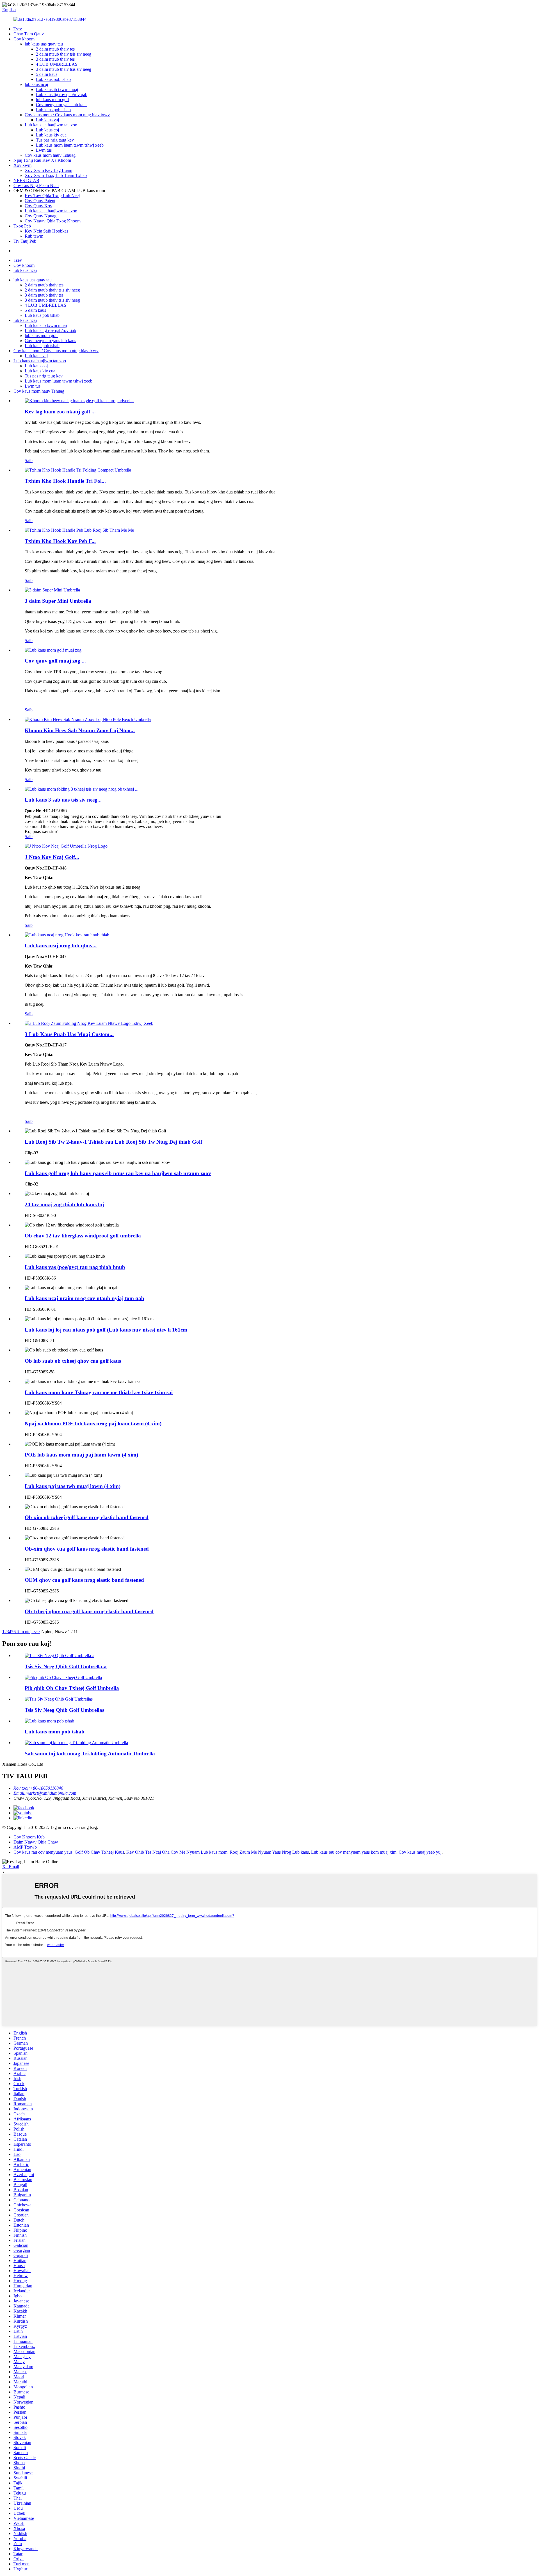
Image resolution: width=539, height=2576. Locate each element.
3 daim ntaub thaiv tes (55, 59)
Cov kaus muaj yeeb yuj (420, 1852)
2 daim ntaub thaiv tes (55, 49)
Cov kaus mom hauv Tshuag (50, 155)
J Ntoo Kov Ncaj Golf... (52, 857)
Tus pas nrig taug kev (55, 140)
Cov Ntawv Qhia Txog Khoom (53, 221)
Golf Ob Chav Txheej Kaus (99, 1852)
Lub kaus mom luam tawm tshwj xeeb (70, 145)
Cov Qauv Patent (40, 201)
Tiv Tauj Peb (25, 241)
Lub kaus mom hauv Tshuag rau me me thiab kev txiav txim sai (99, 1392)
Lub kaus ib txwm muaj (57, 89)
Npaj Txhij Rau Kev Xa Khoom (42, 160)
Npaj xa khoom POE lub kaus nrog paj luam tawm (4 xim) (93, 1424)
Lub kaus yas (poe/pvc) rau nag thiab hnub (75, 1267)
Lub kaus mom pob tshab (55, 1732)
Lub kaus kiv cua (51, 135)
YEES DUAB (26, 180)
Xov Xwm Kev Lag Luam (48, 170)
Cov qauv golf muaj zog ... (55, 661)
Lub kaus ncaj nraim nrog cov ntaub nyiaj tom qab (84, 1298)
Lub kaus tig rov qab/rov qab (62, 95)
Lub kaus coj (47, 130)
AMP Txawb (25, 1847)
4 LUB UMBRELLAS (57, 64)
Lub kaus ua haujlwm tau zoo (51, 125)
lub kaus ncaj (36, 84)
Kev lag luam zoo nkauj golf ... (60, 412)
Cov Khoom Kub (29, 1837)
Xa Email (11, 1867)
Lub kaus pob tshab (53, 79)
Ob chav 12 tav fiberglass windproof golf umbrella (83, 1236)
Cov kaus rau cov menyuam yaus (43, 1852)
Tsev (18, 29)
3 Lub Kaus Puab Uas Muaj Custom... (69, 1034)
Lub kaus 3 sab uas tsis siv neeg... (63, 800)
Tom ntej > (25, 1632)
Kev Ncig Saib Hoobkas (46, 231)
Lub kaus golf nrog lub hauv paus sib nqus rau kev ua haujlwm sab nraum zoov (118, 1173)
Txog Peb (22, 226)
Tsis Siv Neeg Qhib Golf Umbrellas (64, 1710)
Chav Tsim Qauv (29, 34)
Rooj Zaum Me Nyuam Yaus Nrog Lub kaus (269, 1852)
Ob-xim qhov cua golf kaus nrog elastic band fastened (87, 1549)
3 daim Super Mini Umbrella (58, 601)
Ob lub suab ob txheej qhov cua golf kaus (73, 1361)
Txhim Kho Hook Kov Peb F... (60, 541)
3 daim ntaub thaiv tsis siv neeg (64, 69)
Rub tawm (34, 236)
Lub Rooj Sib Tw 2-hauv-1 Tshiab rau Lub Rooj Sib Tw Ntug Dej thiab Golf (113, 1142)
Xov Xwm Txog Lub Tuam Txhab (56, 175)
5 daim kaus (47, 74)
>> (38, 1632)
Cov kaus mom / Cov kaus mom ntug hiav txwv (67, 115)
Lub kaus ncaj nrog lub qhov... (61, 945)
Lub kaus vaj (47, 120)
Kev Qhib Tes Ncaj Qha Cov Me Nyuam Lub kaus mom (177, 1852)
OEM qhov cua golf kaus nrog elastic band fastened (84, 1580)
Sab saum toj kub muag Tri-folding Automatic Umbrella (90, 1754)
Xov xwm (22, 165)
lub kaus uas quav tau (44, 44)
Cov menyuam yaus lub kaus (62, 105)
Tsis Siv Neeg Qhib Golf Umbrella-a (66, 1666)
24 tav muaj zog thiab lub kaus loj (64, 1204)
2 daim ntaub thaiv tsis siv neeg (64, 54)
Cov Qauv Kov (38, 206)
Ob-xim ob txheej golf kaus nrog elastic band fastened (87, 1517)
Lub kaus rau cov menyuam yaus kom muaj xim (354, 1852)
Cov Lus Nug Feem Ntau (36, 186)
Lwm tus (44, 150)
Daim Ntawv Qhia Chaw (36, 1842)
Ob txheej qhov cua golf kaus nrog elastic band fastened (89, 1611)
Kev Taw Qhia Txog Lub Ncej (52, 196)
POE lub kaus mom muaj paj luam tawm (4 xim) (81, 1455)
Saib (29, 460)
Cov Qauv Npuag (41, 216)
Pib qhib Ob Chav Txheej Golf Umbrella (72, 1688)
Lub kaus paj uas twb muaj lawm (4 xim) (73, 1486)
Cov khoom (24, 39)
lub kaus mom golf (52, 100)
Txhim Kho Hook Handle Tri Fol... (65, 481)
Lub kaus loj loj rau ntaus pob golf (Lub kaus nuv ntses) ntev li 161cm (106, 1330)
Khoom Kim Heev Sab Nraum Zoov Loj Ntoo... (80, 730)
